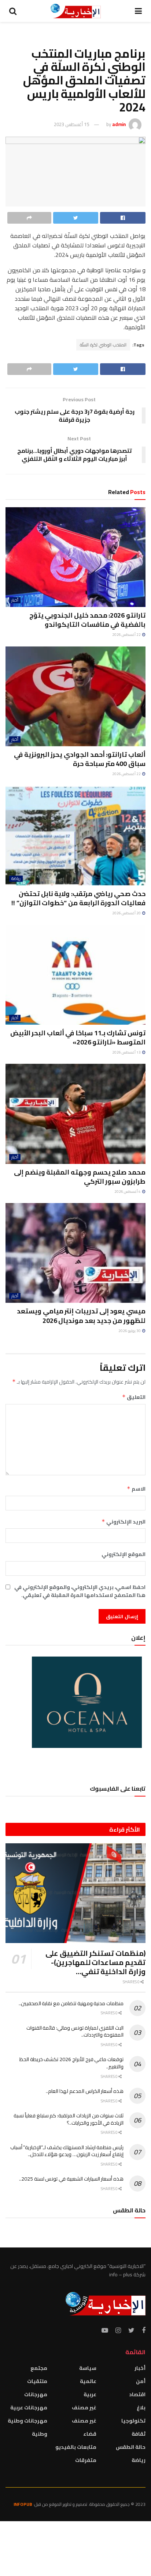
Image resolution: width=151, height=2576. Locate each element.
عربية (90, 2394)
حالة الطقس (131, 2447)
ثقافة (139, 2434)
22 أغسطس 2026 (127, 635)
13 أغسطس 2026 (127, 1052)
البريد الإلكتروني (124, 1522)
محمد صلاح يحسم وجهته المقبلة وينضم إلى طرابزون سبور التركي (80, 1177)
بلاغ (141, 2408)
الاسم (136, 1489)
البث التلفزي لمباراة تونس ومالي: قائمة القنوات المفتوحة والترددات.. (75, 2031)
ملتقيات (37, 2381)
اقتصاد (137, 2394)
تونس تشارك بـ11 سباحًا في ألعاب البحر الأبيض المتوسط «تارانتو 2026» (78, 1037)
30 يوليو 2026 (130, 1331)
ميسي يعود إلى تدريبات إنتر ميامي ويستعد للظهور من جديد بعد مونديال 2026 (81, 1316)
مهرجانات (36, 2394)
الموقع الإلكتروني (124, 1554)
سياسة (88, 2368)
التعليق (134, 1397)
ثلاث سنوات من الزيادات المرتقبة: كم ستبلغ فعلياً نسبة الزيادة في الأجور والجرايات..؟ (69, 2119)
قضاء (90, 2434)
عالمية (88, 2381)
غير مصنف (84, 2408)
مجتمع (39, 2368)
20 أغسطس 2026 (127, 913)
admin (119, 124)
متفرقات (86, 2460)
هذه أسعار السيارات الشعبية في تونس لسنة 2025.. (71, 2179)
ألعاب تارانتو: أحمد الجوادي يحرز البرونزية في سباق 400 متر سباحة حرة (80, 759)
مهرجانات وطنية (27, 2421)
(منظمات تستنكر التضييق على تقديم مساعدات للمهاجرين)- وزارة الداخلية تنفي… (95, 1962)
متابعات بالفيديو (76, 2447)
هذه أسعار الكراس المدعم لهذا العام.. (85, 2091)
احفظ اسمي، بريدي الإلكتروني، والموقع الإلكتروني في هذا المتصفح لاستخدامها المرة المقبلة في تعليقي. (80, 1591)
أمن (141, 2381)
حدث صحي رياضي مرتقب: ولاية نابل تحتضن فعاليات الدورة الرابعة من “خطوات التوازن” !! (78, 898)
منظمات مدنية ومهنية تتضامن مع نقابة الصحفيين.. (71, 2003)
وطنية (40, 2434)
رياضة (16, 879)
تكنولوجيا (133, 2421)
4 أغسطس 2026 (128, 1192)
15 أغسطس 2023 (71, 124)
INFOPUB (23, 2504)
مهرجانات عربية (29, 2408)
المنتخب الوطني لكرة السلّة (103, 345)
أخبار (15, 600)
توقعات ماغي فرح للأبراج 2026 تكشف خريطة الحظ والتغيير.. (71, 2063)
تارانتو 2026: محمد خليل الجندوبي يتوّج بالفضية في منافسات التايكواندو (87, 620)
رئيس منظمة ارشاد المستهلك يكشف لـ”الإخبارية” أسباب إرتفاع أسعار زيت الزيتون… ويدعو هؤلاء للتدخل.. (67, 2151)
